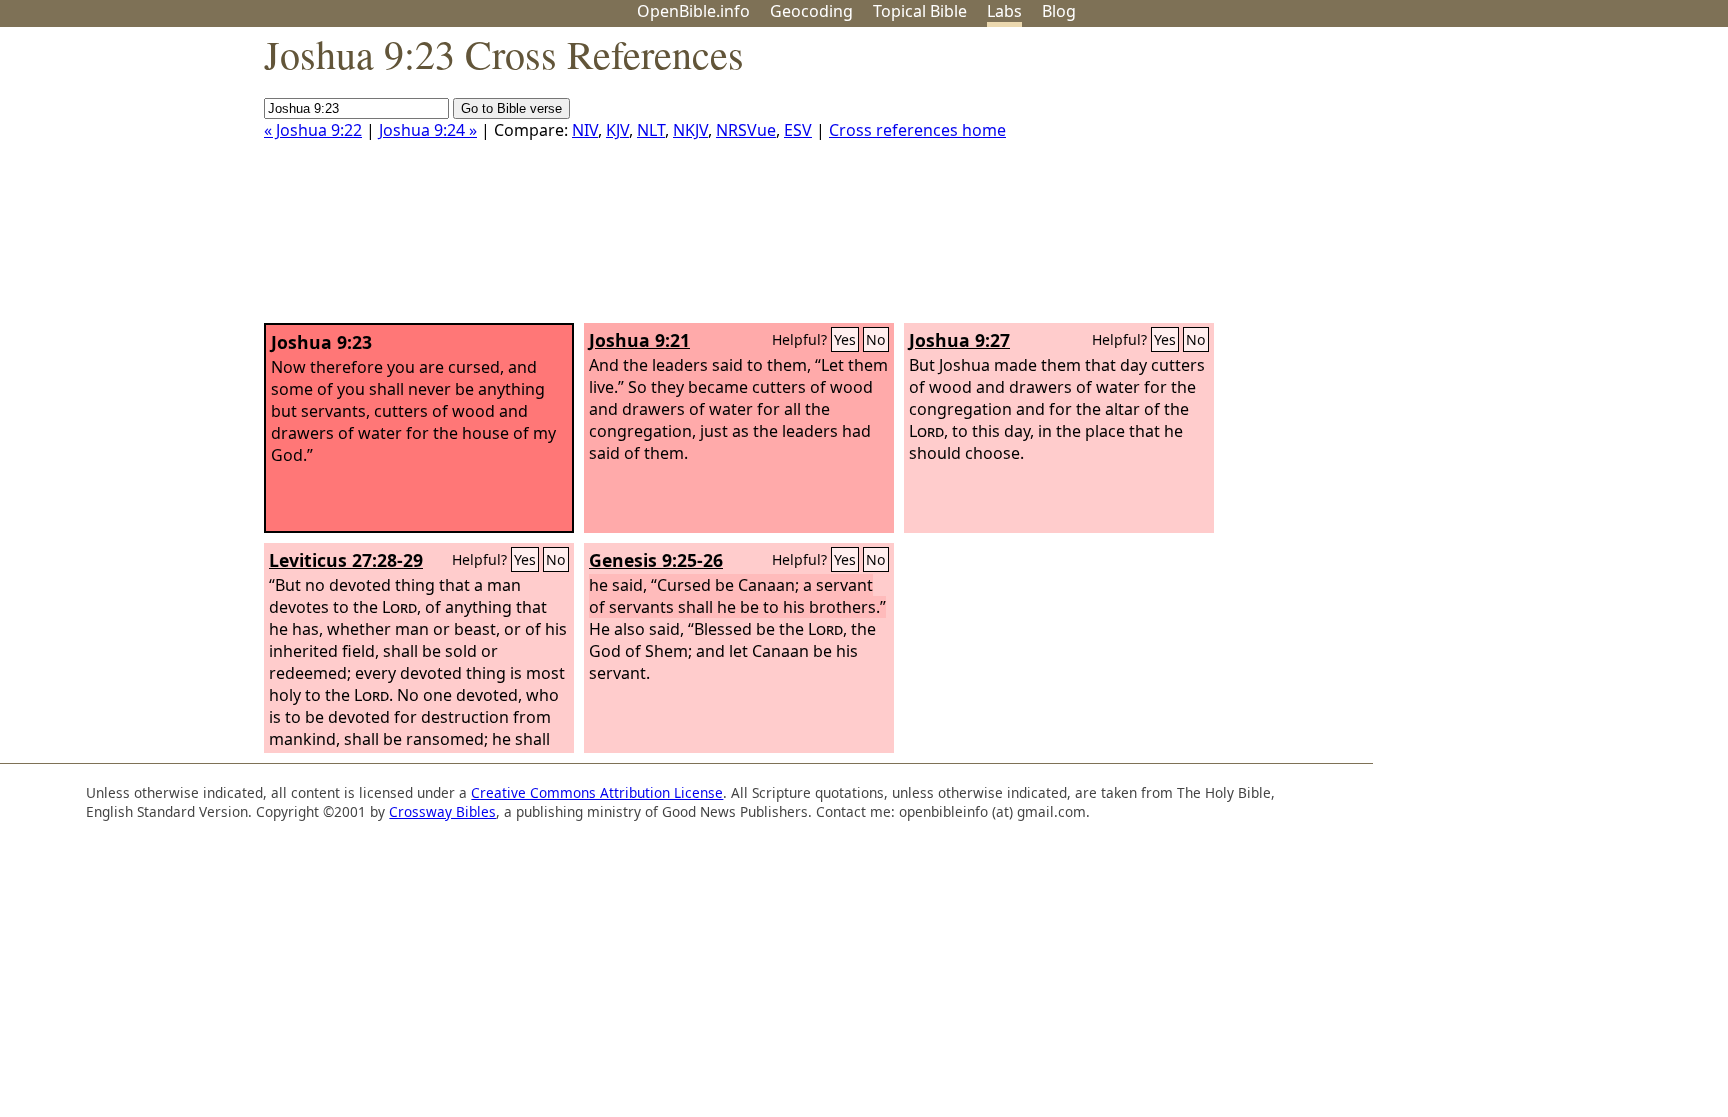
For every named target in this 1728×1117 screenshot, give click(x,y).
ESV (798, 130)
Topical (920, 11)
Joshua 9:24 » (428, 130)
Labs (1004, 11)
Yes (845, 339)
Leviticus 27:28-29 (346, 560)
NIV (585, 130)
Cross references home (917, 130)
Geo (811, 11)
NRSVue (746, 130)
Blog (1059, 11)
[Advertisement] (1526, 183)
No (876, 339)
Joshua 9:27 (959, 340)
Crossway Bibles (442, 811)
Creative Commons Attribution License (597, 792)
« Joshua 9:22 (313, 130)
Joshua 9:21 (639, 340)
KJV (617, 130)
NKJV (690, 130)
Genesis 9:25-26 (656, 560)
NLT (651, 130)
